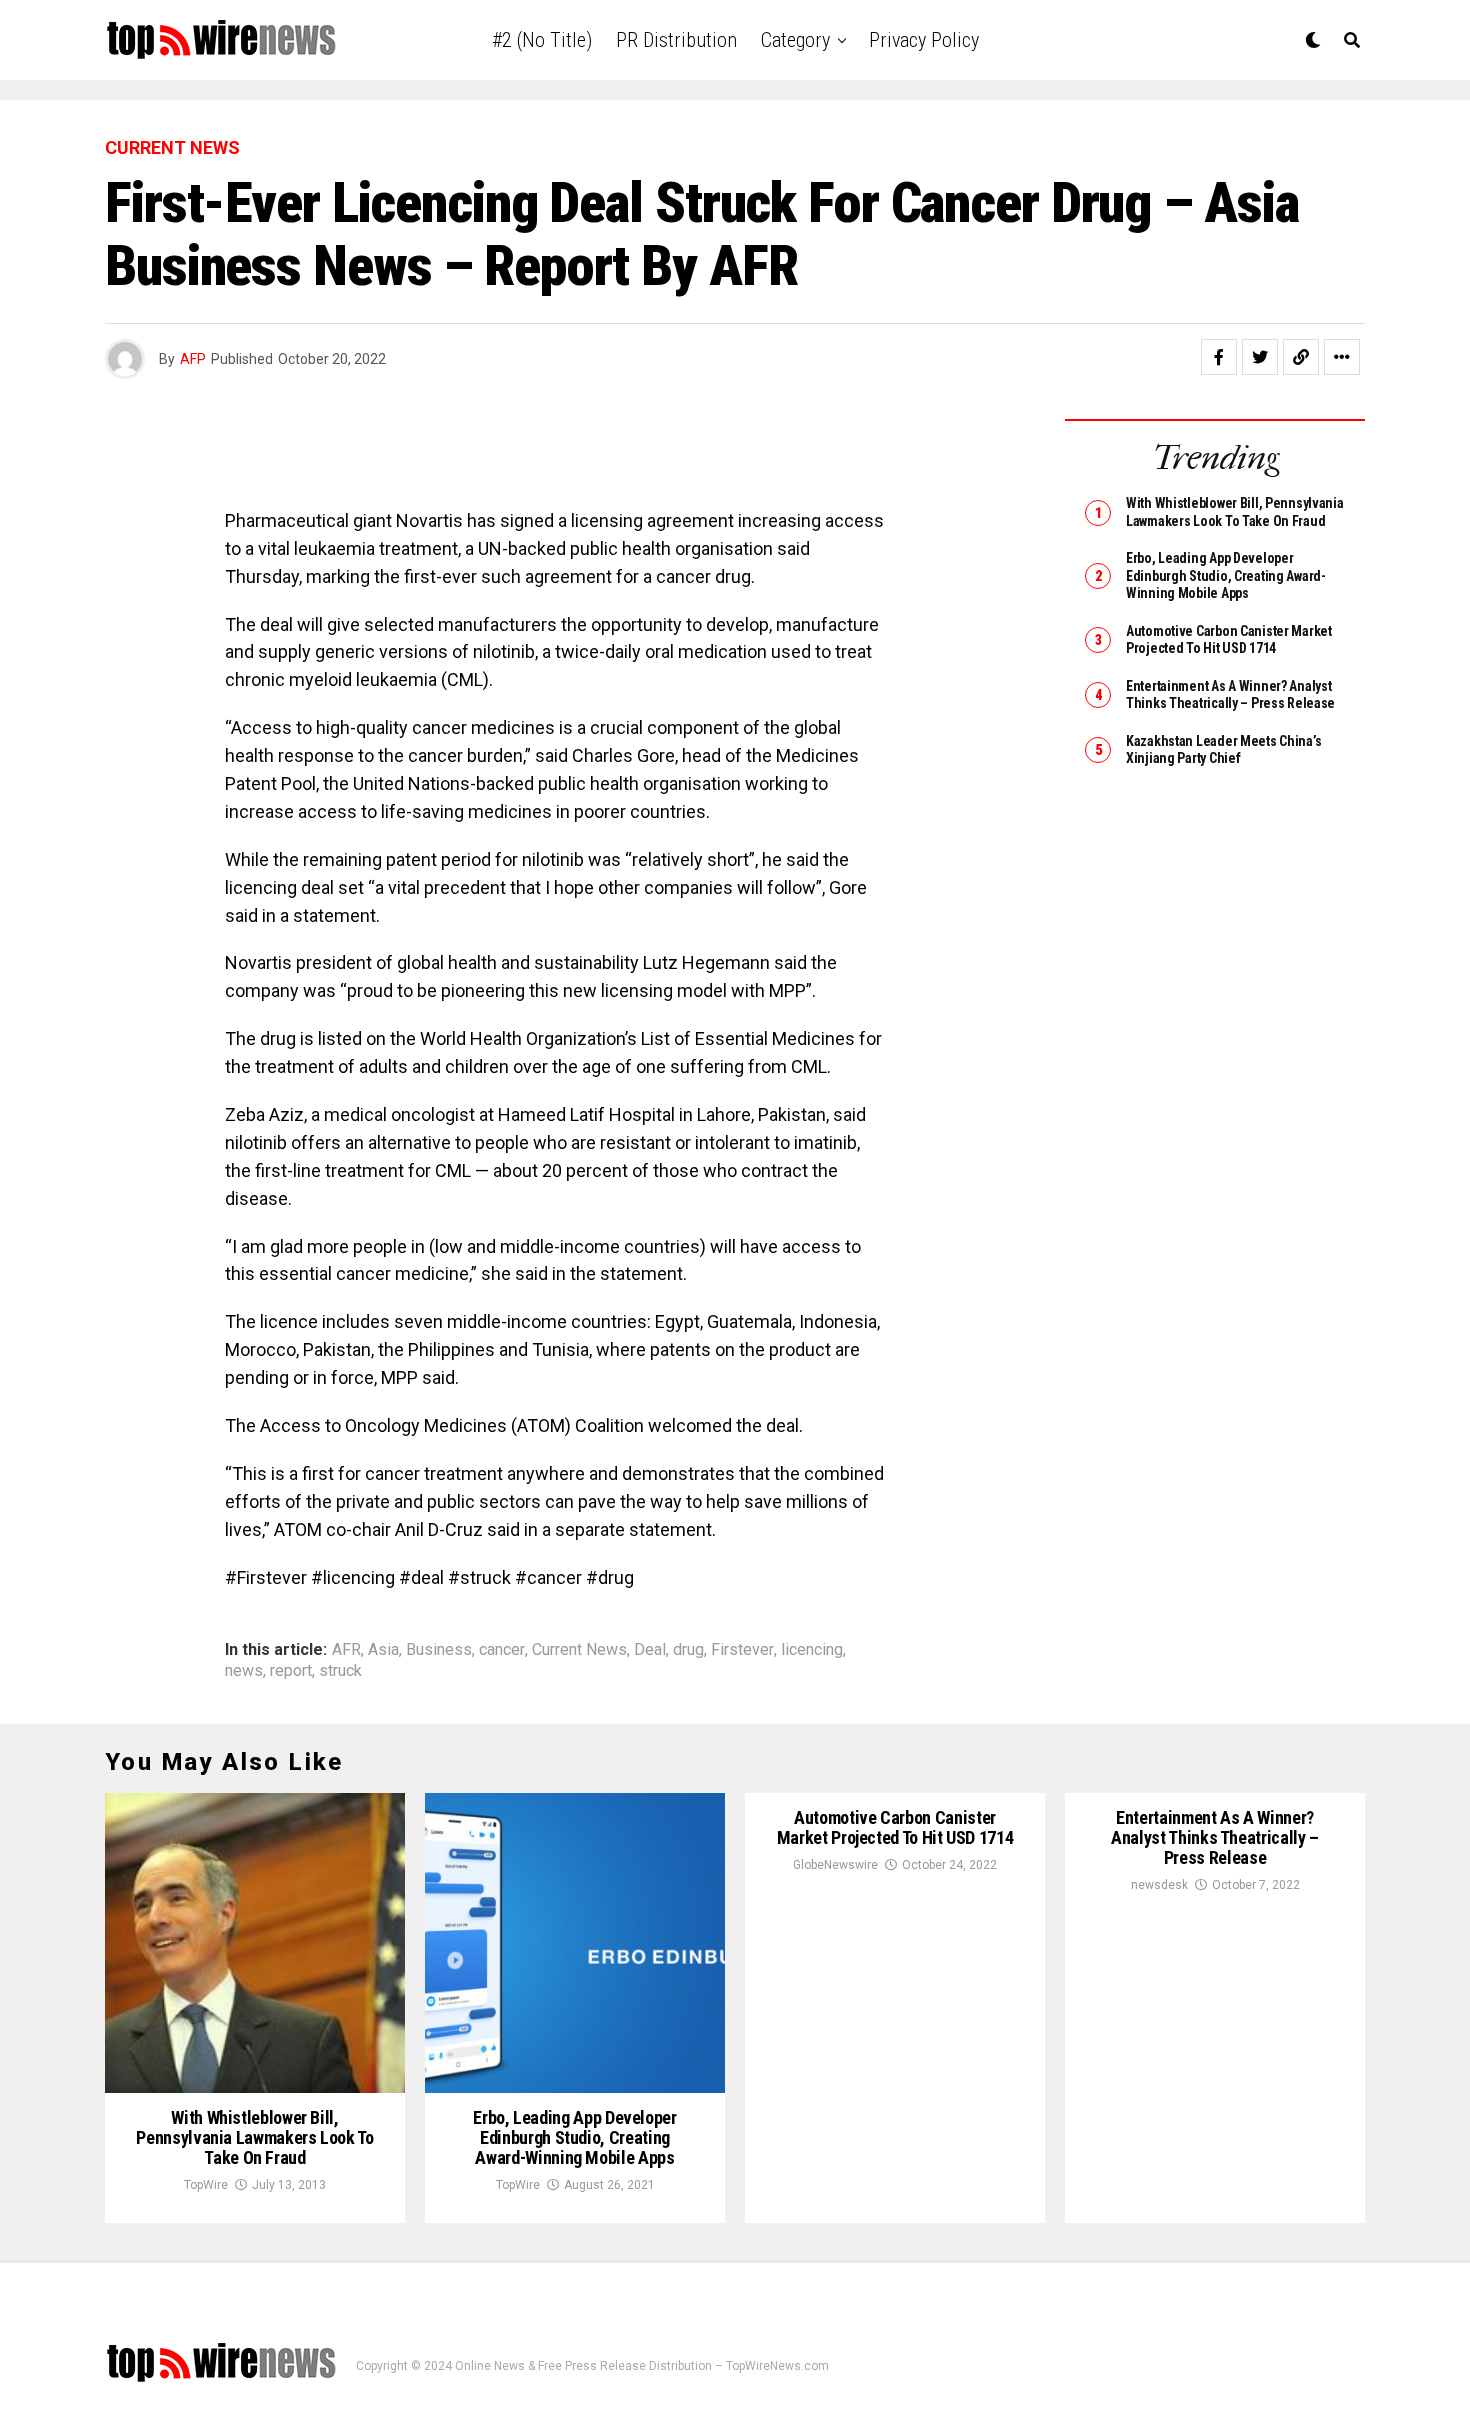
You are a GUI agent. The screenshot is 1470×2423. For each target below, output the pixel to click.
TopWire (206, 2185)
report (291, 1671)
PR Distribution (676, 40)
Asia (383, 1650)
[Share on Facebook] (1219, 357)
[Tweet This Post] (1260, 357)
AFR (346, 1650)
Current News (579, 1650)
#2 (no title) (542, 40)
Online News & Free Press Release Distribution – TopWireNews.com (642, 2366)
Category (795, 40)
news (244, 1671)
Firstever (742, 1650)
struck (340, 1671)
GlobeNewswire (835, 1865)
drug (688, 1650)
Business (439, 1650)
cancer (502, 1650)
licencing (812, 1650)
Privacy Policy (924, 40)
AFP (193, 359)
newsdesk (1159, 1885)
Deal (650, 1650)
